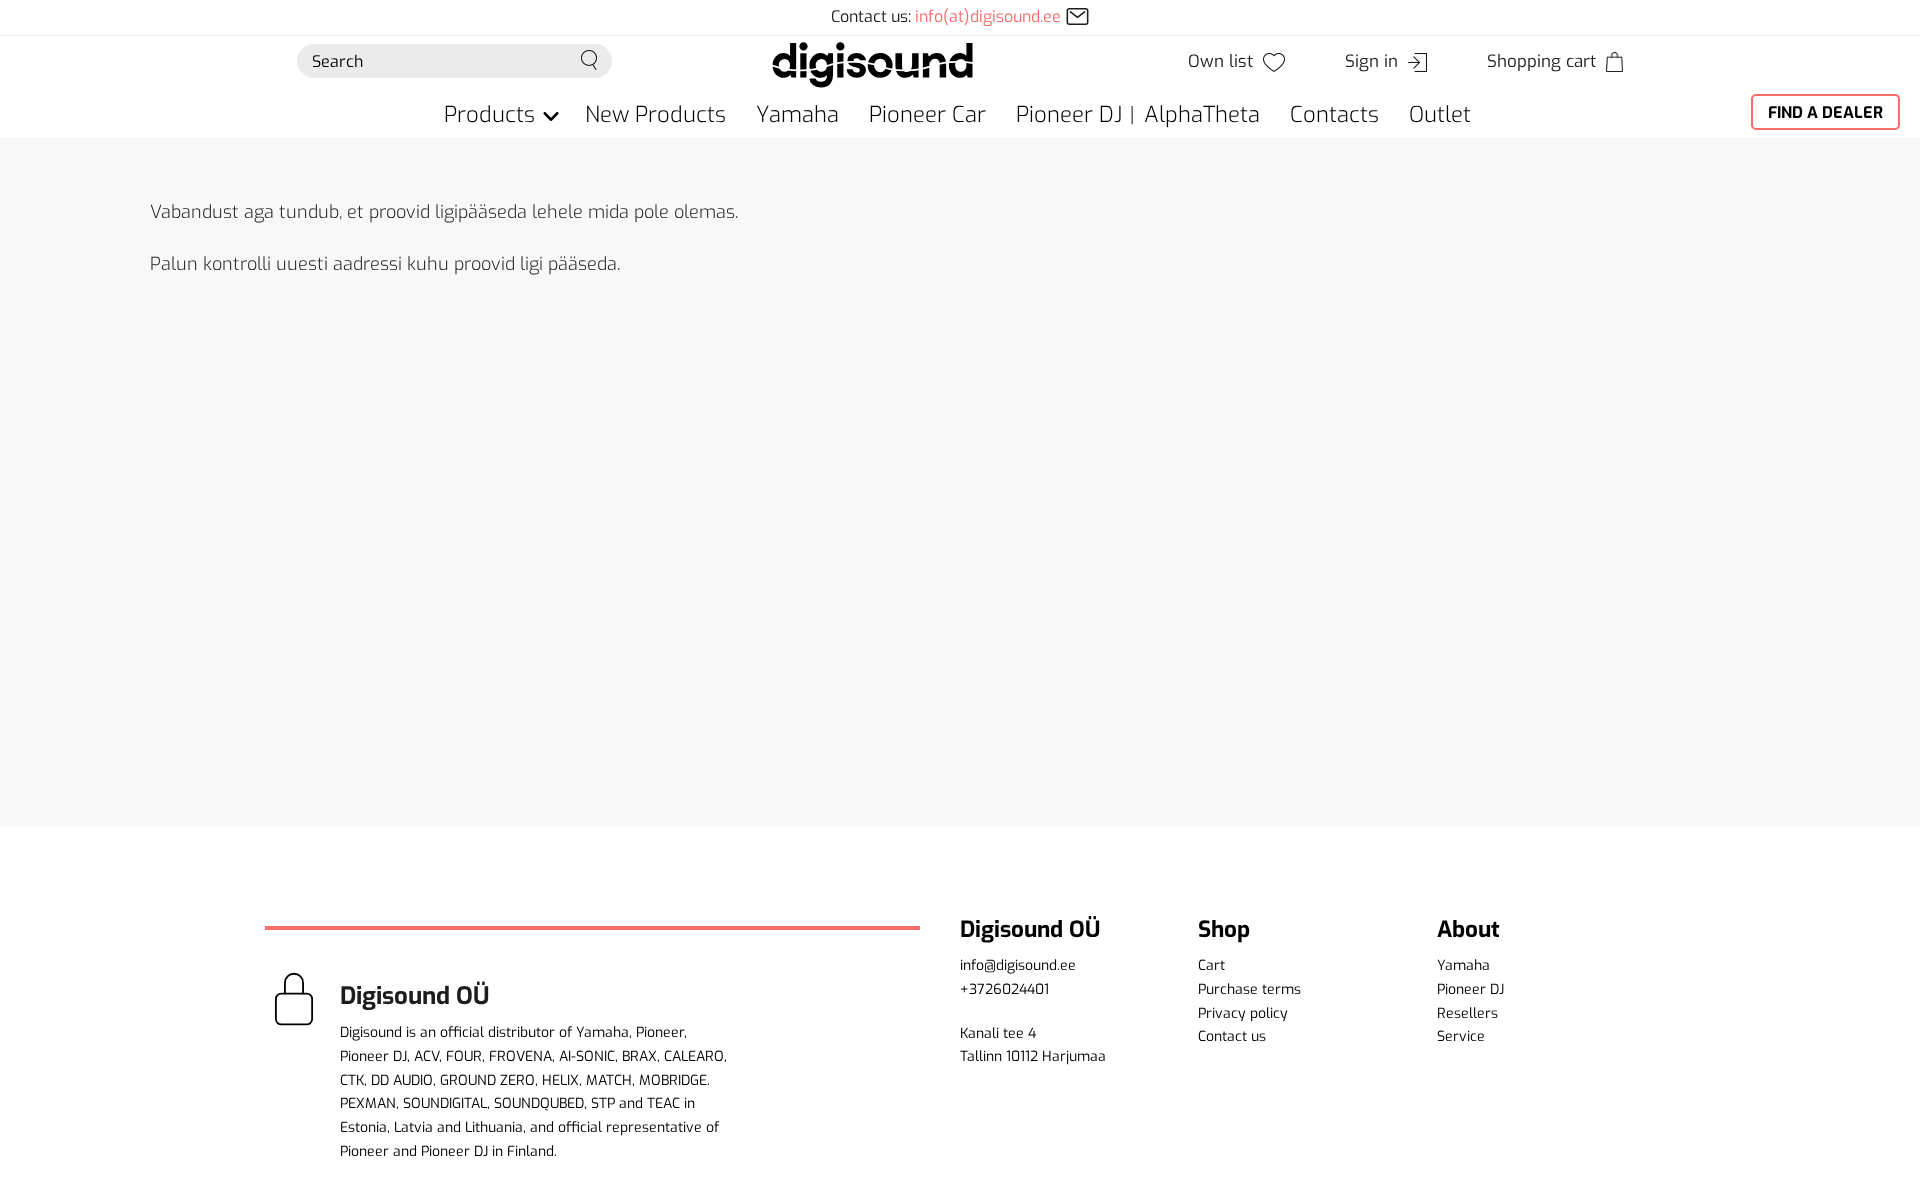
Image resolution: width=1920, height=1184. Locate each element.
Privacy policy (1243, 1013)
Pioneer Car (927, 114)
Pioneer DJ (1470, 989)
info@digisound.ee (1018, 965)
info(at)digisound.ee (988, 16)
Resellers (1467, 1013)
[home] (872, 63)
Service (1461, 1036)
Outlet (1440, 114)
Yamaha (797, 114)
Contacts (1334, 114)
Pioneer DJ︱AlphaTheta (1138, 114)
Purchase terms (1249, 989)
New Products (655, 114)
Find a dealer (1825, 112)
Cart (1211, 965)
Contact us (1232, 1036)
